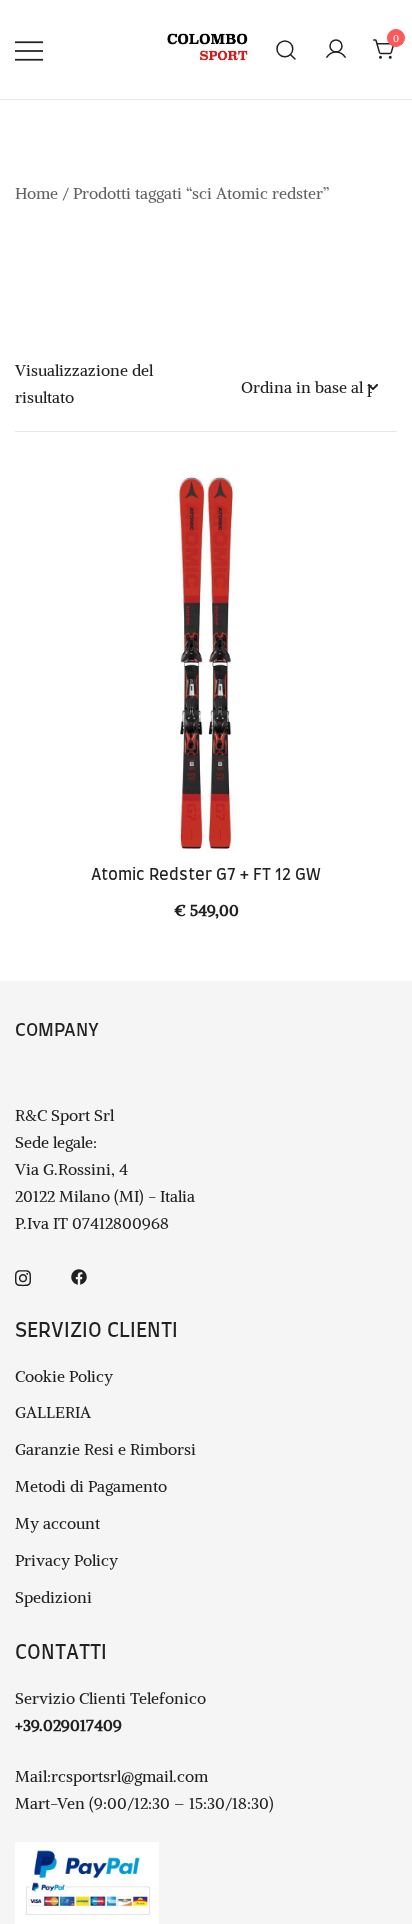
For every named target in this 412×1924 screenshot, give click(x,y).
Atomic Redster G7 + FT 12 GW (206, 875)
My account (57, 1523)
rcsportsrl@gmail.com (129, 1776)
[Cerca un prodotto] (286, 49)
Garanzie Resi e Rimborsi (105, 1449)
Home (36, 193)
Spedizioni (53, 1597)
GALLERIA (53, 1412)
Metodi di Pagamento (91, 1486)
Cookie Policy (64, 1376)
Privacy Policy (66, 1560)
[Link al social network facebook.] (79, 1275)
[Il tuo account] (336, 50)
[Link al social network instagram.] (23, 1275)
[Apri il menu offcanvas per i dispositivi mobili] (29, 49)
